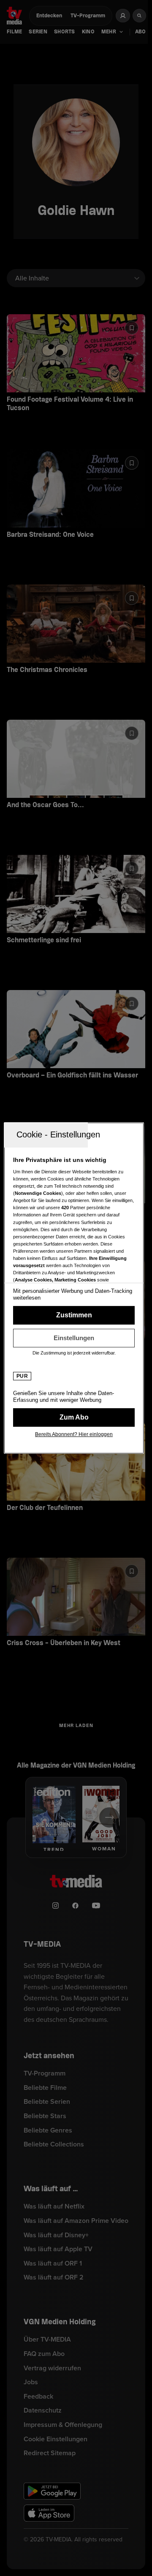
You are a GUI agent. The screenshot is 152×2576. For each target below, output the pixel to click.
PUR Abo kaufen (74, 1417)
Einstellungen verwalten (74, 1338)
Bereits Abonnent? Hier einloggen (74, 1434)
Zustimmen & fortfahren (74, 1315)
